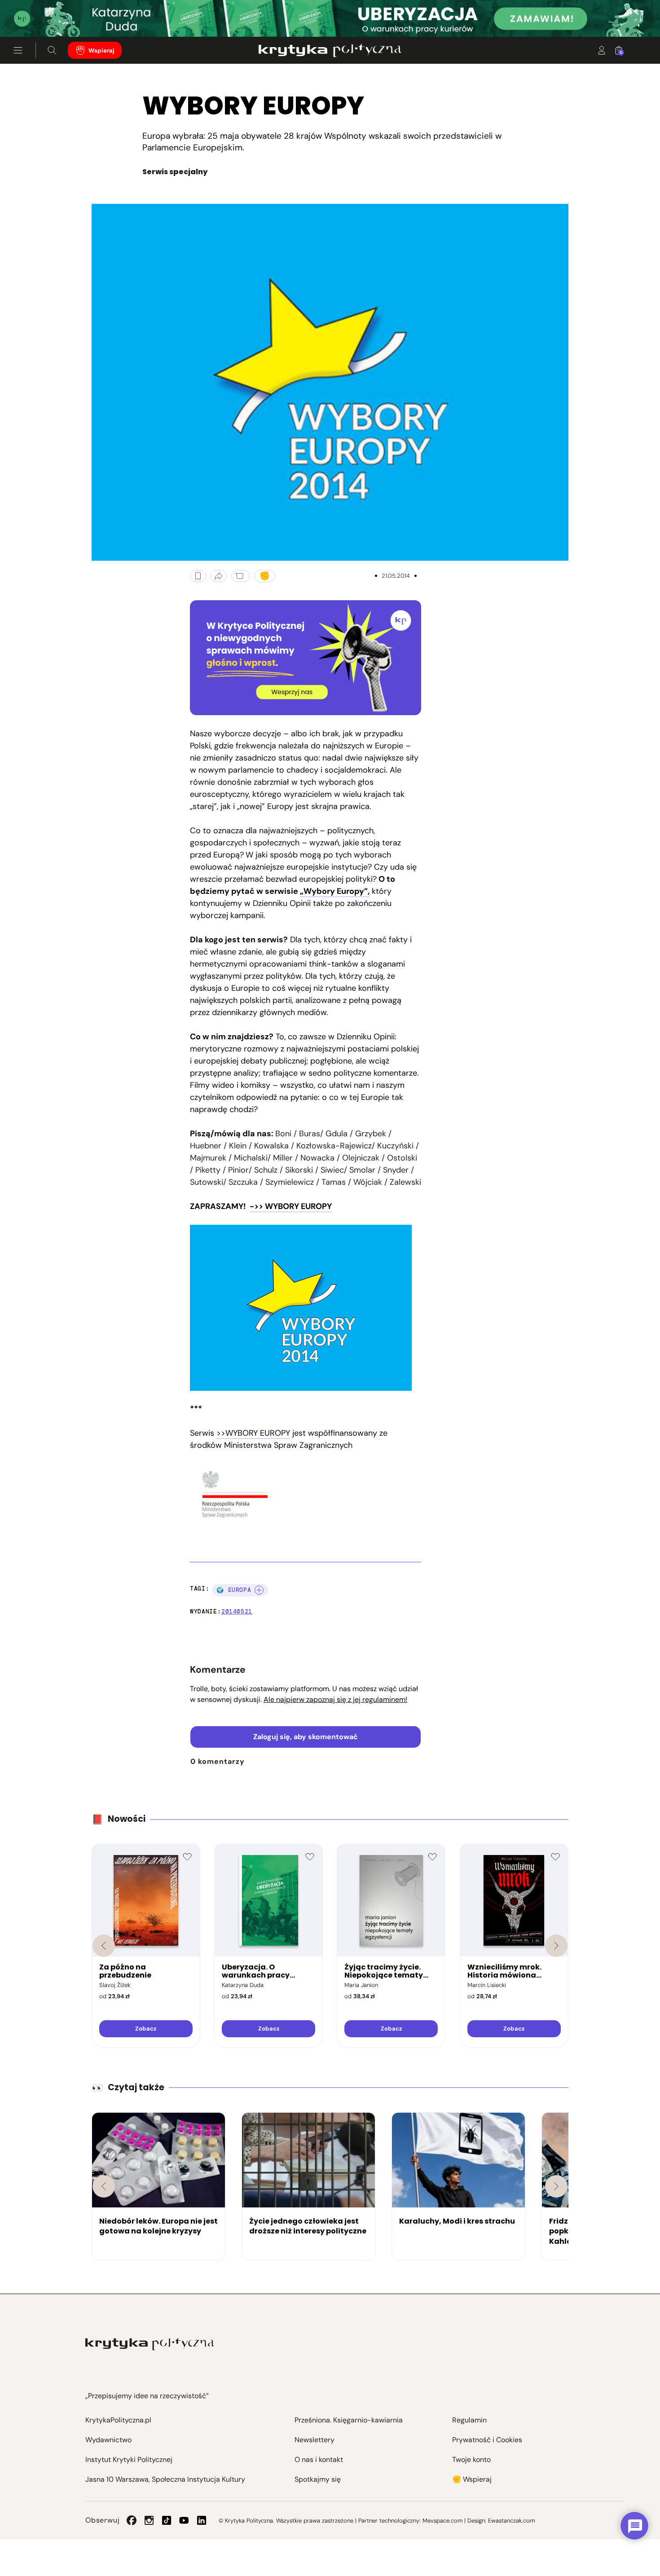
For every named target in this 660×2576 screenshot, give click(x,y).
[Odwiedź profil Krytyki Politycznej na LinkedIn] (202, 2520)
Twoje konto (471, 2460)
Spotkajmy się (318, 2479)
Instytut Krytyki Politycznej (129, 2460)
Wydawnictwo (108, 2440)
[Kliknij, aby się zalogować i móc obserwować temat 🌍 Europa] (259, 1590)
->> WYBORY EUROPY (291, 1206)
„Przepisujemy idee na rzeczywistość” (147, 2396)
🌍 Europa (234, 1590)
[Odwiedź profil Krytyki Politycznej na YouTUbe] (184, 2520)
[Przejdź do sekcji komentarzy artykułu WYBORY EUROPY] (240, 576)
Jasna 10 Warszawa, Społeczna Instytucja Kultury (165, 2479)
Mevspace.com (442, 2521)
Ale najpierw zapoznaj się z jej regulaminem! (335, 1699)
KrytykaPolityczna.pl (118, 2420)
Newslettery (315, 2440)
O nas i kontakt (319, 2460)
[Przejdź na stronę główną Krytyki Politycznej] (150, 2344)
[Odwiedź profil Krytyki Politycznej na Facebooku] (132, 2520)
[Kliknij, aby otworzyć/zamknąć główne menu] (18, 50)
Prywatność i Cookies (487, 2440)
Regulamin (469, 2420)
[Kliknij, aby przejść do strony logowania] (602, 50)
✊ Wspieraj (472, 2479)
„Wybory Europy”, (335, 891)
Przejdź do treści (45, 15)
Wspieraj (101, 51)
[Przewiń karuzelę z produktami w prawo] (556, 1946)
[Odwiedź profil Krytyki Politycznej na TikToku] (167, 2520)
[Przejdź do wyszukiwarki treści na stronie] (52, 50)
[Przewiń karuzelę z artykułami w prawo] (556, 2186)
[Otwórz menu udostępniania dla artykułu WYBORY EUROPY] (219, 576)
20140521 (237, 1611)
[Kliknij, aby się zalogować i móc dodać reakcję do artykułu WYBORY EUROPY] (265, 576)
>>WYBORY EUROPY (253, 1433)
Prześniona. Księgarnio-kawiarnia (349, 2420)
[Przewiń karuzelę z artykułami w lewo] (104, 2186)
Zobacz (146, 2029)
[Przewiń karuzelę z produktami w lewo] (104, 1946)
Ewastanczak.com (511, 2521)
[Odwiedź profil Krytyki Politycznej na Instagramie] (149, 2520)
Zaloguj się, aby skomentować (306, 1737)
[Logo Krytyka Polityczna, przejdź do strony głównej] (330, 50)
